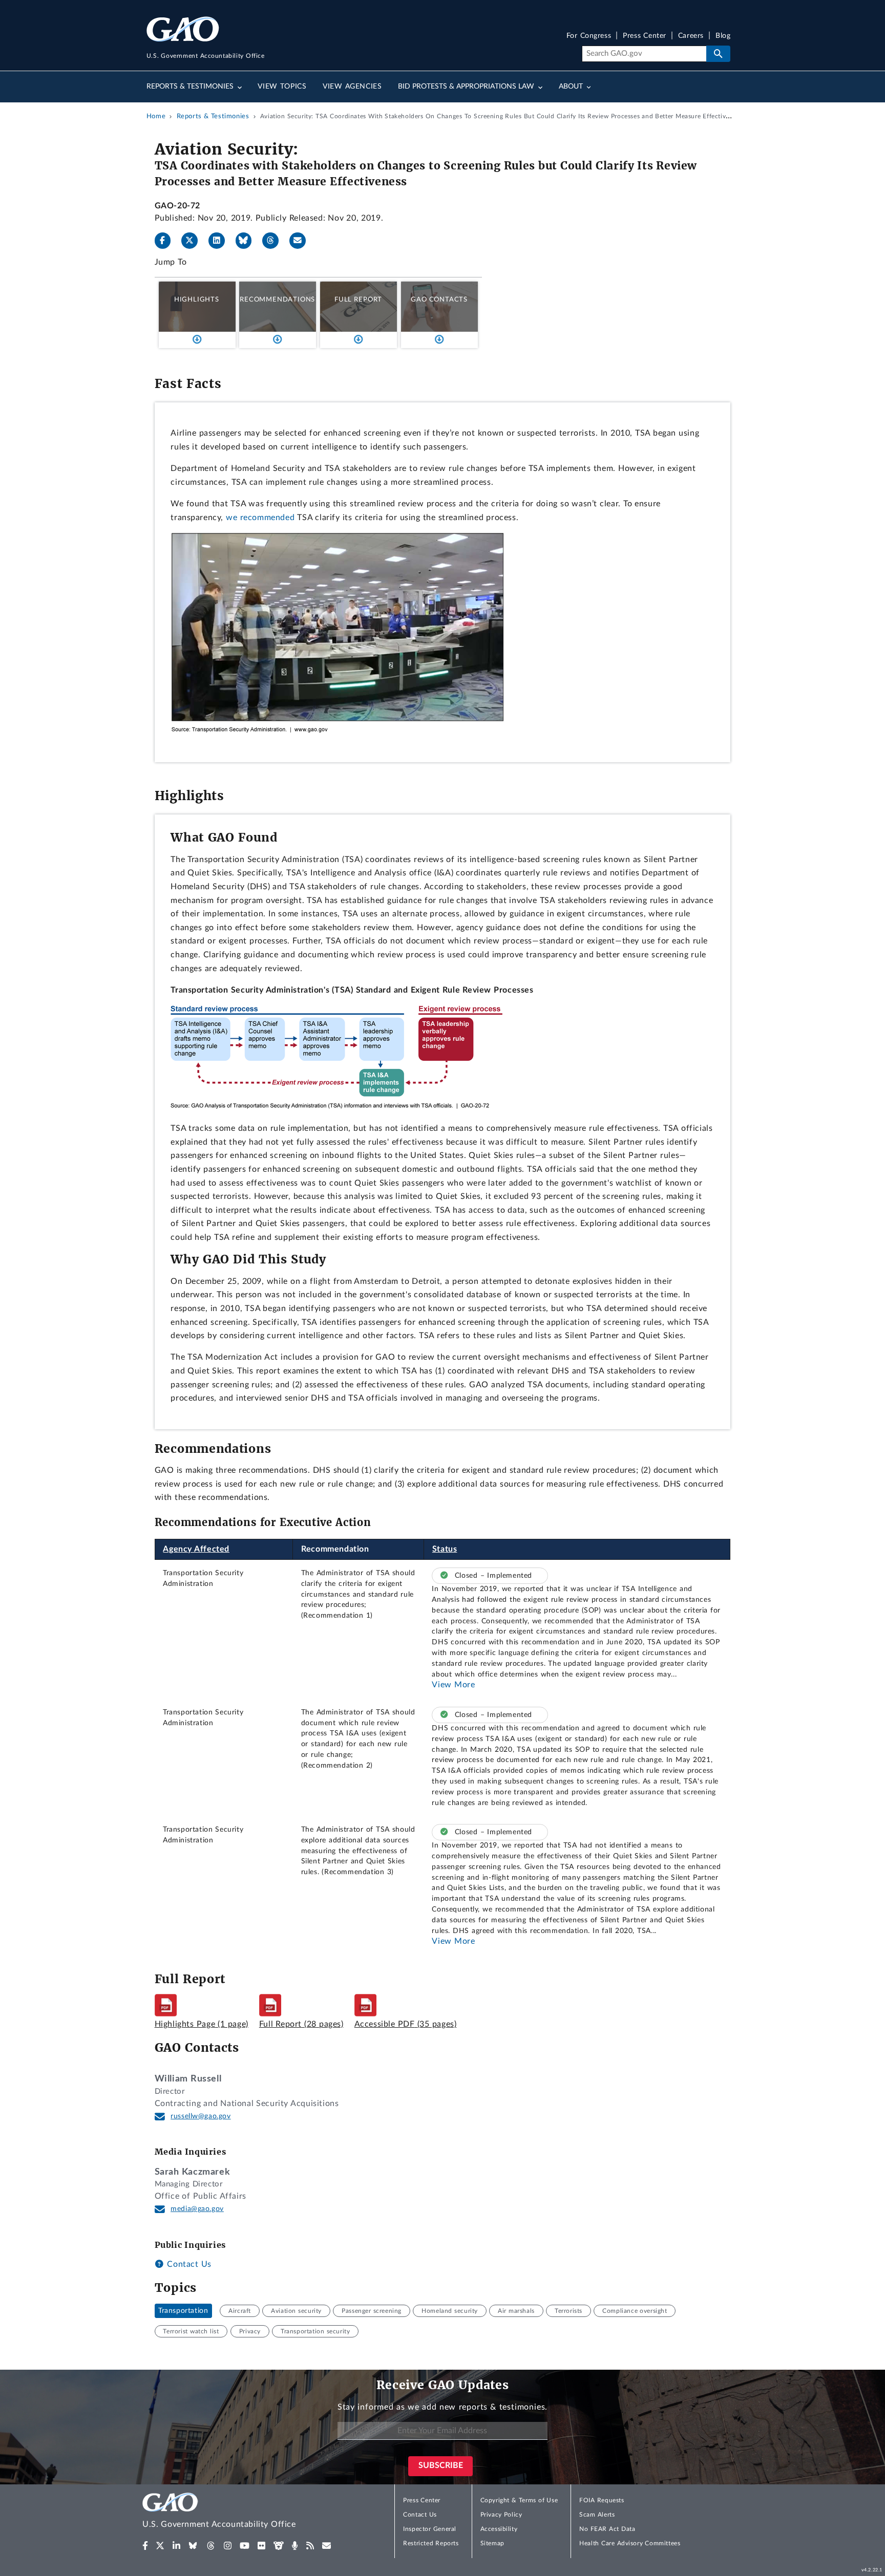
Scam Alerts (597, 2515)
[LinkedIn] (221, 241)
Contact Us (188, 2264)
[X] (194, 241)
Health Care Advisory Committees (630, 2543)
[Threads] (275, 241)
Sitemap (492, 2543)
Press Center (645, 36)
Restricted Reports (431, 2543)
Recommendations (277, 299)
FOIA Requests (602, 2500)
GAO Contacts (439, 299)
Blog (723, 36)
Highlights (197, 299)
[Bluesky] (248, 241)
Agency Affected (196, 1549)
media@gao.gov (197, 2209)
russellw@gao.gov (201, 2116)
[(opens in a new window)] (145, 2546)
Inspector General (430, 2529)
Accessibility (499, 2529)
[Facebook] (167, 241)
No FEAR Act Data (607, 2529)
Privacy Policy (501, 2515)
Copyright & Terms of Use (519, 2500)
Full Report (358, 299)
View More (453, 1685)
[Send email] (302, 241)
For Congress (589, 36)
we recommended (260, 518)
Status (445, 1549)
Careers (691, 36)
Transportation (183, 2311)
